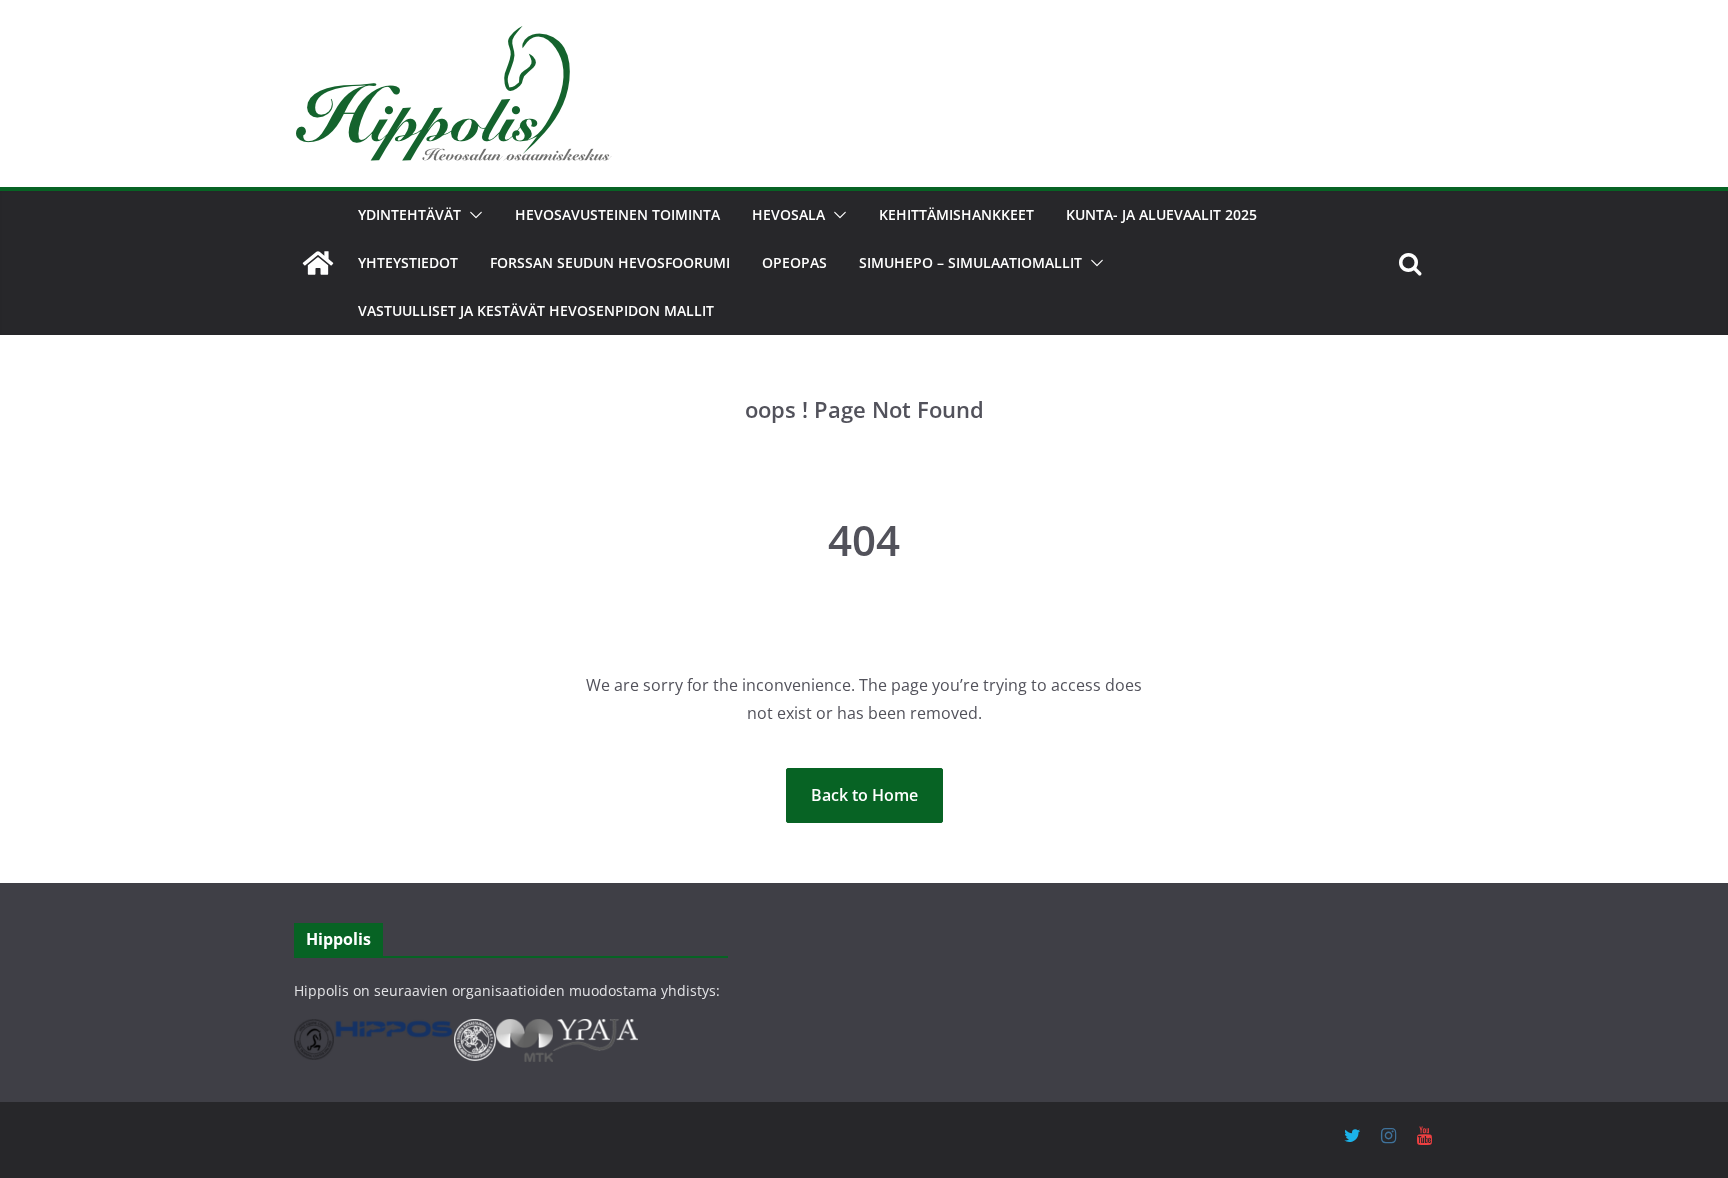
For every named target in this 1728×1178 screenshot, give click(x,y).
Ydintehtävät (409, 214)
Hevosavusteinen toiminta (617, 214)
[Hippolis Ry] (318, 263)
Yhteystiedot (408, 262)
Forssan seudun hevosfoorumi (610, 262)
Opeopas (794, 262)
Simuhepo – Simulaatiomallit (970, 262)
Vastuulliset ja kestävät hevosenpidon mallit (536, 310)
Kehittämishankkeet (956, 214)
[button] (472, 215)
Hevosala (788, 214)
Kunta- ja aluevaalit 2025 (1161, 214)
